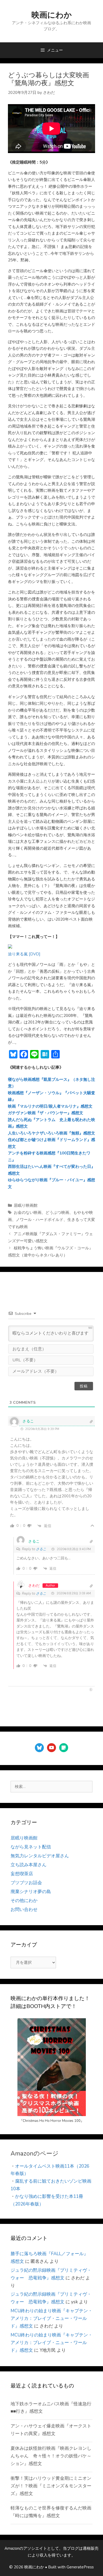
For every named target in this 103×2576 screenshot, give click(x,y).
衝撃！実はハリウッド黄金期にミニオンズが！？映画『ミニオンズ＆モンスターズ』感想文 (51, 2486)
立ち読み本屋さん (29, 1865)
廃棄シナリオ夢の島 (31, 1892)
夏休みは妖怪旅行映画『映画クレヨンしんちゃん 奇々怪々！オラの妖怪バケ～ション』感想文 (51, 2456)
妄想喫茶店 (22, 1874)
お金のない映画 (28, 1213)
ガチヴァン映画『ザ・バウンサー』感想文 (46, 1113)
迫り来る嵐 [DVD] (24, 954)
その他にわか (24, 1901)
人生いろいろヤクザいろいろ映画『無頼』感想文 (51, 1133)
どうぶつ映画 (57, 1213)
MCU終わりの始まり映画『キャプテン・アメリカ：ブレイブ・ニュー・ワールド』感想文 (51, 2318)
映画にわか (52, 15)
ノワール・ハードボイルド (40, 1220)
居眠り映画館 (26, 1205)
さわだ (34, 1586)
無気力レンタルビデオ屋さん (40, 1856)
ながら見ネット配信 (31, 1847)
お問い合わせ (24, 1910)
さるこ (41, 1549)
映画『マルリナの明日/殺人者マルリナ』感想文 (50, 1106)
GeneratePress (80, 2567)
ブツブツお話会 (26, 1883)
